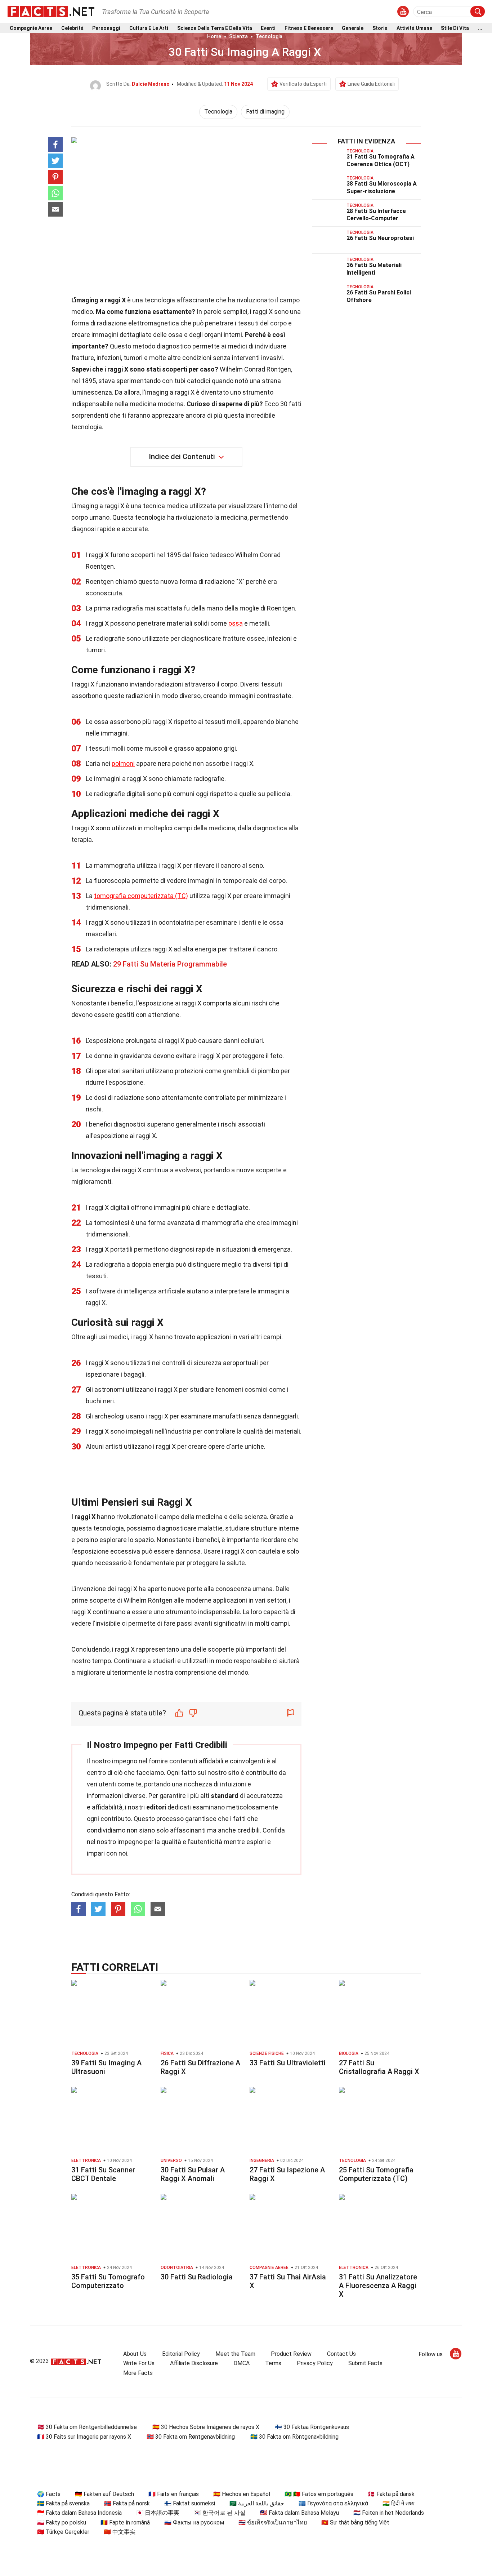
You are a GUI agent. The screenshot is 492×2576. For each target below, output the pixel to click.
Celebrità (72, 28)
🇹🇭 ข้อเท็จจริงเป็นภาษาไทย (273, 2522)
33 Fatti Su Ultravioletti (288, 2063)
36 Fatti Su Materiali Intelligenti (374, 269)
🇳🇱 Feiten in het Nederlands (389, 2513)
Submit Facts (365, 2363)
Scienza (238, 36)
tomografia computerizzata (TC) (141, 896)
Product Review (291, 2354)
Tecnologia (269, 36)
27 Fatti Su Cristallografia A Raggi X (379, 2067)
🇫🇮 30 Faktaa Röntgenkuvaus (312, 2427)
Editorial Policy (181, 2354)
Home (214, 36)
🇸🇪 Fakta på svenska (63, 2503)
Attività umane (414, 28)
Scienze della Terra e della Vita (215, 28)
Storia (380, 28)
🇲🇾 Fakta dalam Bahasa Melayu (299, 2513)
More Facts (138, 2373)
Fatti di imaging (265, 112)
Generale (353, 28)
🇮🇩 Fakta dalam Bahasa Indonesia (79, 2513)
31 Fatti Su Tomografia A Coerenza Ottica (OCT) (381, 160)
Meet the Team (235, 2354)
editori (156, 1807)
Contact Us (341, 2354)
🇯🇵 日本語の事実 (158, 2513)
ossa (236, 623)
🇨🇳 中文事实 (120, 2532)
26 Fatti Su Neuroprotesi (380, 238)
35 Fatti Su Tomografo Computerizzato (108, 2281)
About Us (135, 2354)
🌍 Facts (49, 2494)
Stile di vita (455, 28)
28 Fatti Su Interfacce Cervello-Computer (376, 215)
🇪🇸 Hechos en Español (242, 2494)
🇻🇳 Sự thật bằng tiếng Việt (355, 2522)
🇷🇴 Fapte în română (125, 2522)
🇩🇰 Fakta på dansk (391, 2494)
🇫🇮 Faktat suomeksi (190, 2503)
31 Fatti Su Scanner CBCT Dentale (103, 2174)
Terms (273, 2363)
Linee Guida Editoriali (371, 84)
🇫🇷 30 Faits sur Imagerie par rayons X (84, 2437)
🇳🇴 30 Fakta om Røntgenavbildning (191, 2437)
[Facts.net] (51, 11)
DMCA (241, 2363)
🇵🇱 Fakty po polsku (62, 2522)
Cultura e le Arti (149, 28)
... (480, 28)
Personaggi (106, 28)
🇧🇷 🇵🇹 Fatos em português (319, 2494)
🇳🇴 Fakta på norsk (127, 2503)
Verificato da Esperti (303, 84)
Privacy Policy (315, 2363)
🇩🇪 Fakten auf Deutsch (104, 2494)
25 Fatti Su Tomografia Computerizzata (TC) (376, 2174)
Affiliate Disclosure (194, 2363)
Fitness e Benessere (309, 28)
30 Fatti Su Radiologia (197, 2277)
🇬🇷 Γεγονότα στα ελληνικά (333, 2503)
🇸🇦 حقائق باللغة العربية (257, 2503)
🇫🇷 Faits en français (174, 2494)
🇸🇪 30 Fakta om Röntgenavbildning (294, 2437)
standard (225, 1796)
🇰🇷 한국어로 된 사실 (220, 2513)
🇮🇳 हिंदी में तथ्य (399, 2503)
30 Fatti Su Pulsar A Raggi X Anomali (193, 2174)
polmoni (123, 763)
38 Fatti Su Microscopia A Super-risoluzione (382, 187)
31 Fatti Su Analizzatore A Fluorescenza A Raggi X (378, 2286)
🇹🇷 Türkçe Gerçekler (63, 2532)
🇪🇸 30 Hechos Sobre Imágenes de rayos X (206, 2427)
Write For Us (139, 2363)
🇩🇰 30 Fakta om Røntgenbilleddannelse (87, 2427)
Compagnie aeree (31, 28)
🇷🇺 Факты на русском (194, 2522)
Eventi (268, 28)
